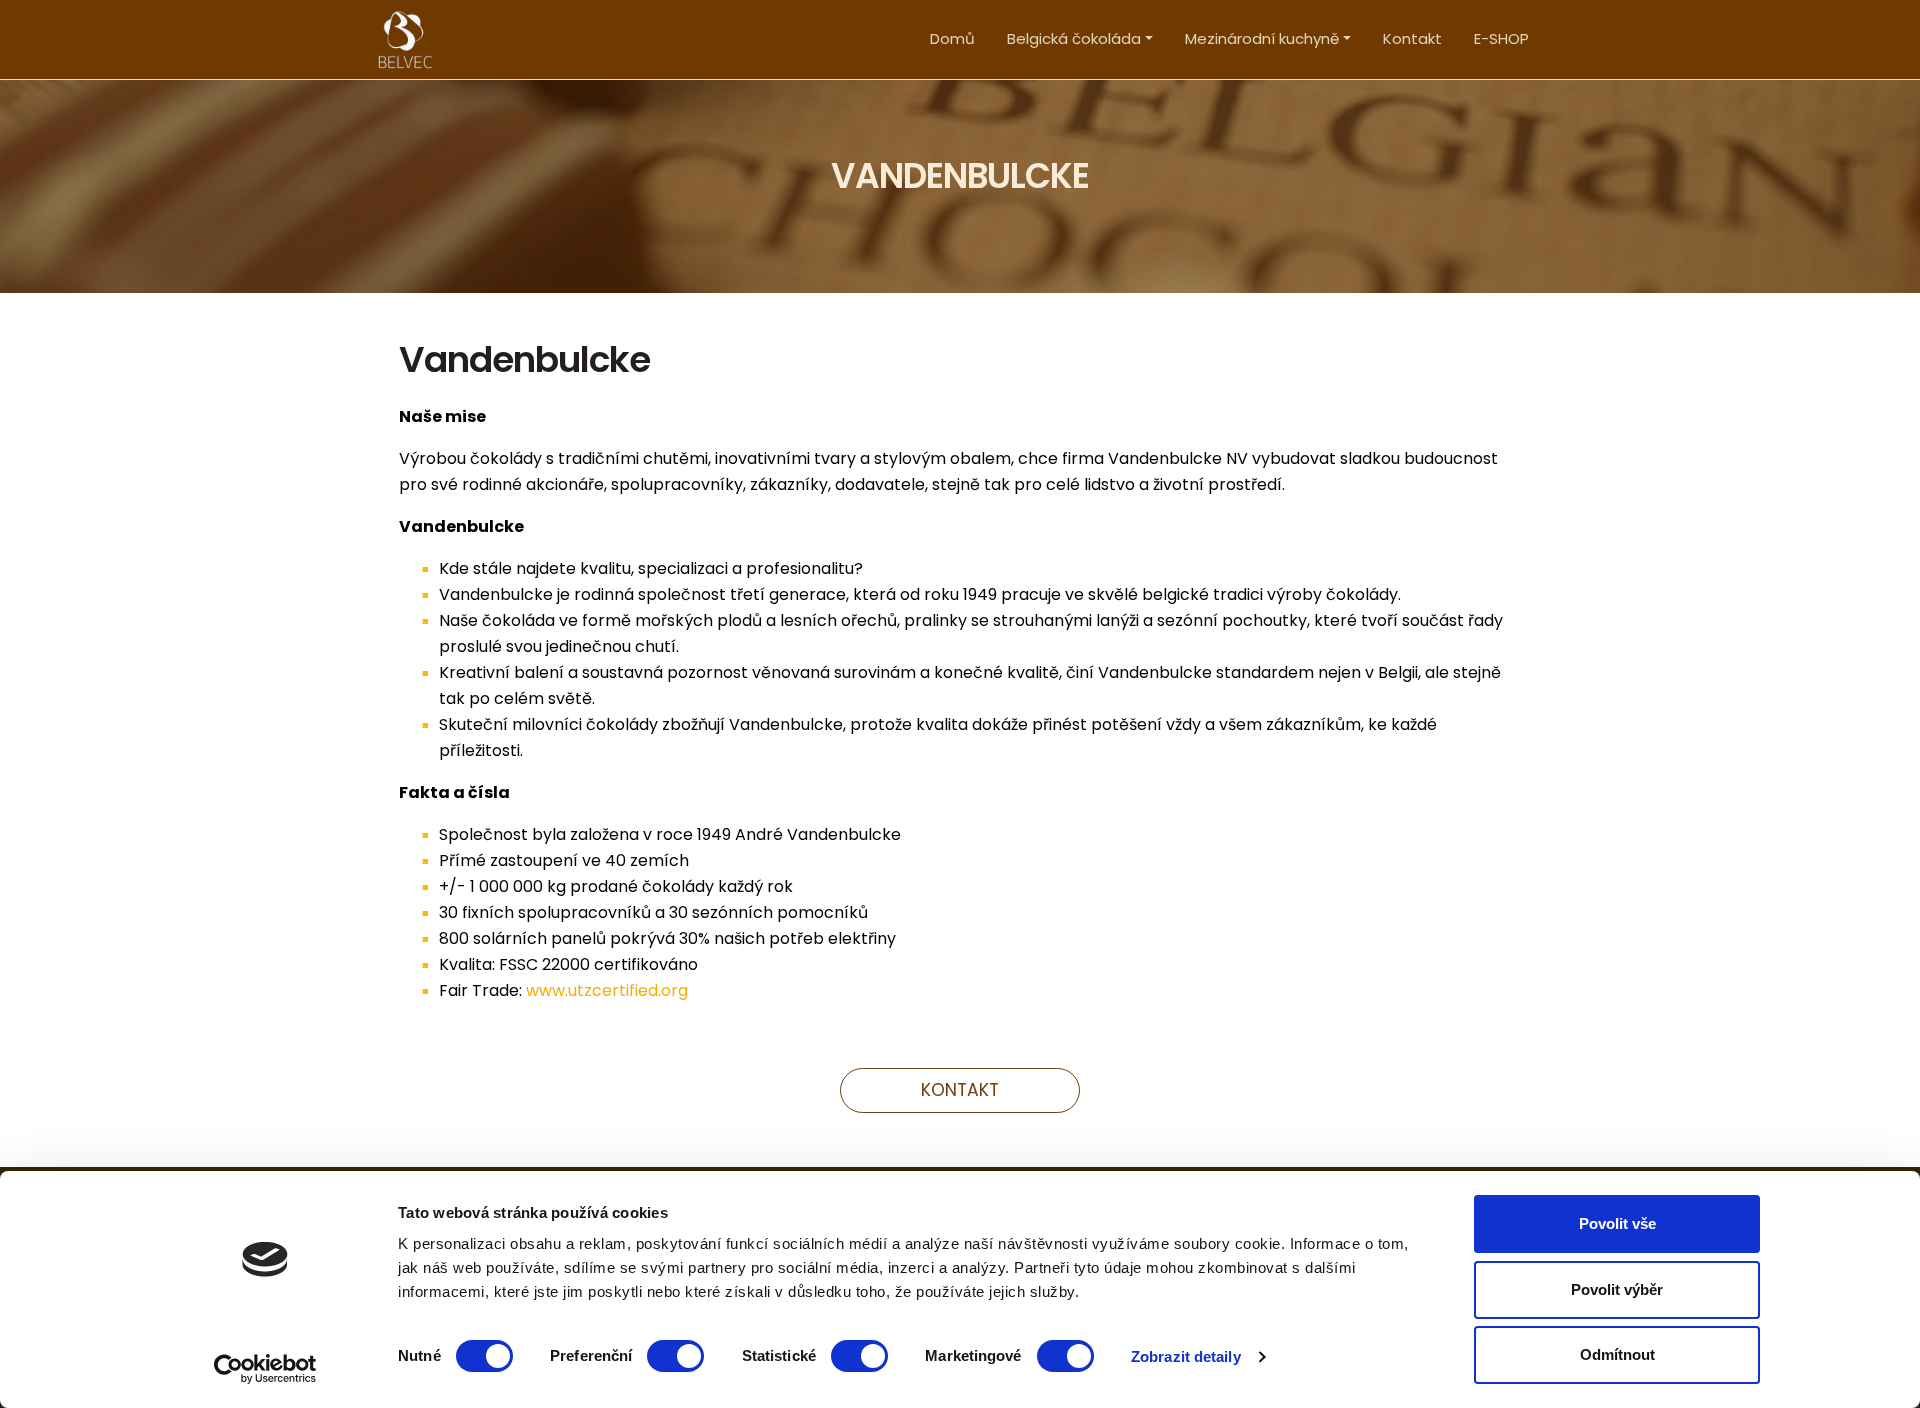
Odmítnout (1617, 1354)
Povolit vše (1617, 1223)
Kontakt (1412, 38)
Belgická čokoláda (1074, 38)
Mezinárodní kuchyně (1262, 38)
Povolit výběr (1617, 1289)
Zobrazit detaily (1186, 1356)
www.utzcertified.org (607, 990)
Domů (952, 38)
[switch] (675, 1356)
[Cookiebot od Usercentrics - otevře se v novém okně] (265, 1369)
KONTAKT (960, 1090)
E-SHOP (1501, 38)
